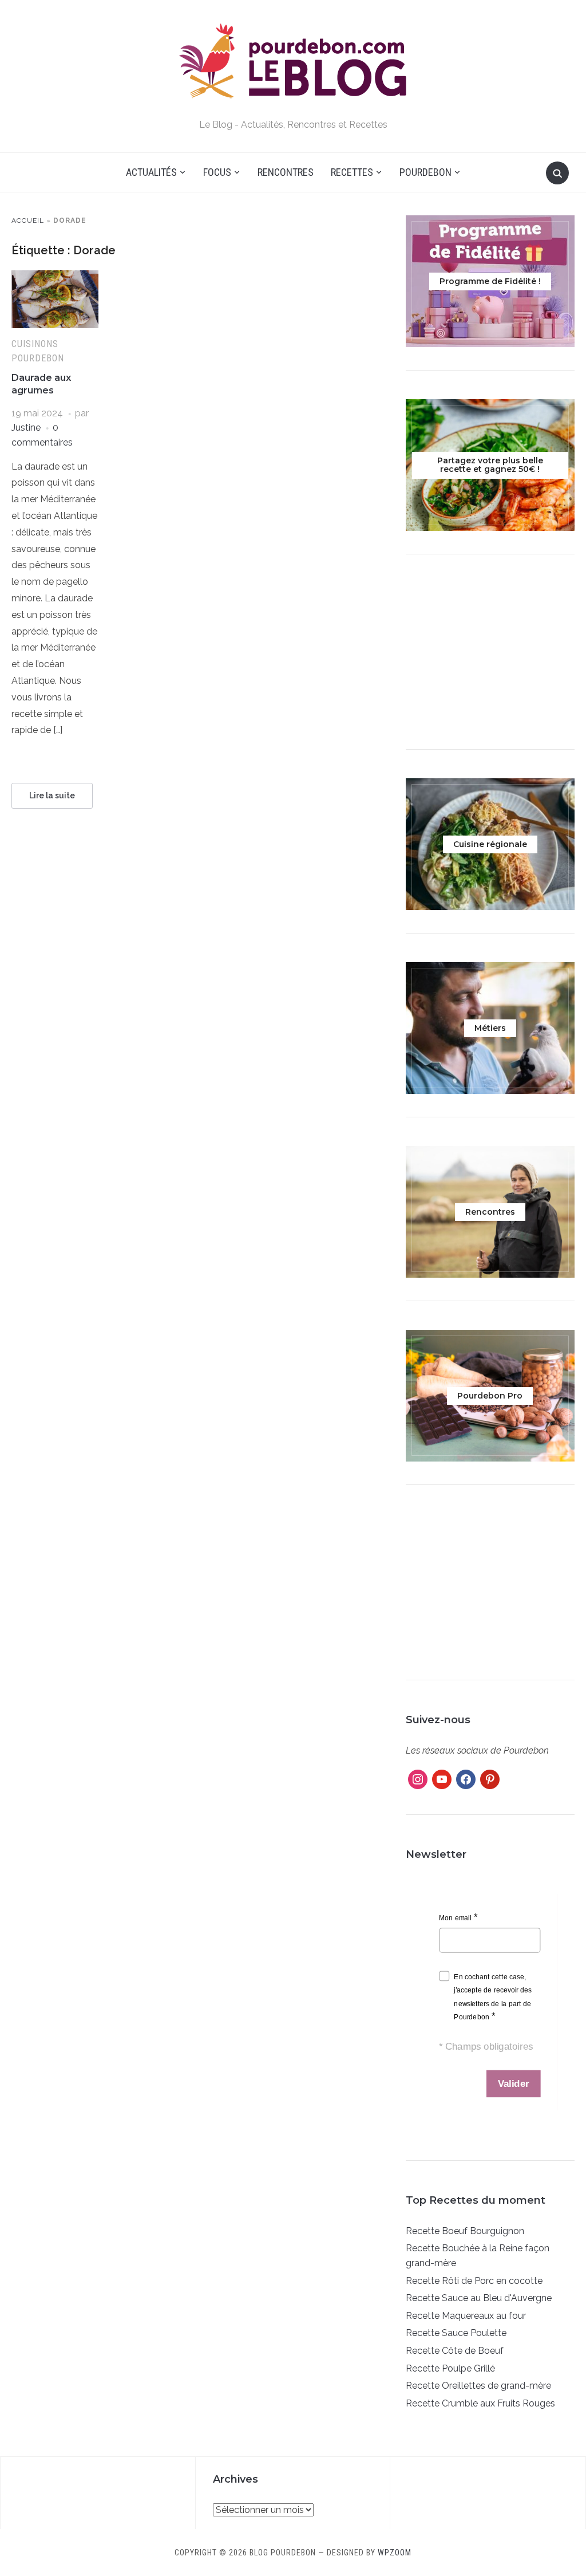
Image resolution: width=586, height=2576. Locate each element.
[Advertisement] (490, 655)
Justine (26, 428)
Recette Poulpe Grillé (450, 2368)
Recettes (352, 172)
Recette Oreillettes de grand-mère (478, 2386)
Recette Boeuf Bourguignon (465, 2231)
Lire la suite (52, 795)
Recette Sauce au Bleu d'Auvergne (479, 2298)
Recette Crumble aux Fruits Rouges (480, 2403)
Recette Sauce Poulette (456, 2333)
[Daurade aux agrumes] (55, 277)
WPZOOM (395, 2553)
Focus (217, 172)
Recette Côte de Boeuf (455, 2351)
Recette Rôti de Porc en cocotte (474, 2281)
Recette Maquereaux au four (466, 2316)
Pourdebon (425, 172)
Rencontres (286, 172)
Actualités (151, 172)
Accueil (28, 220)
